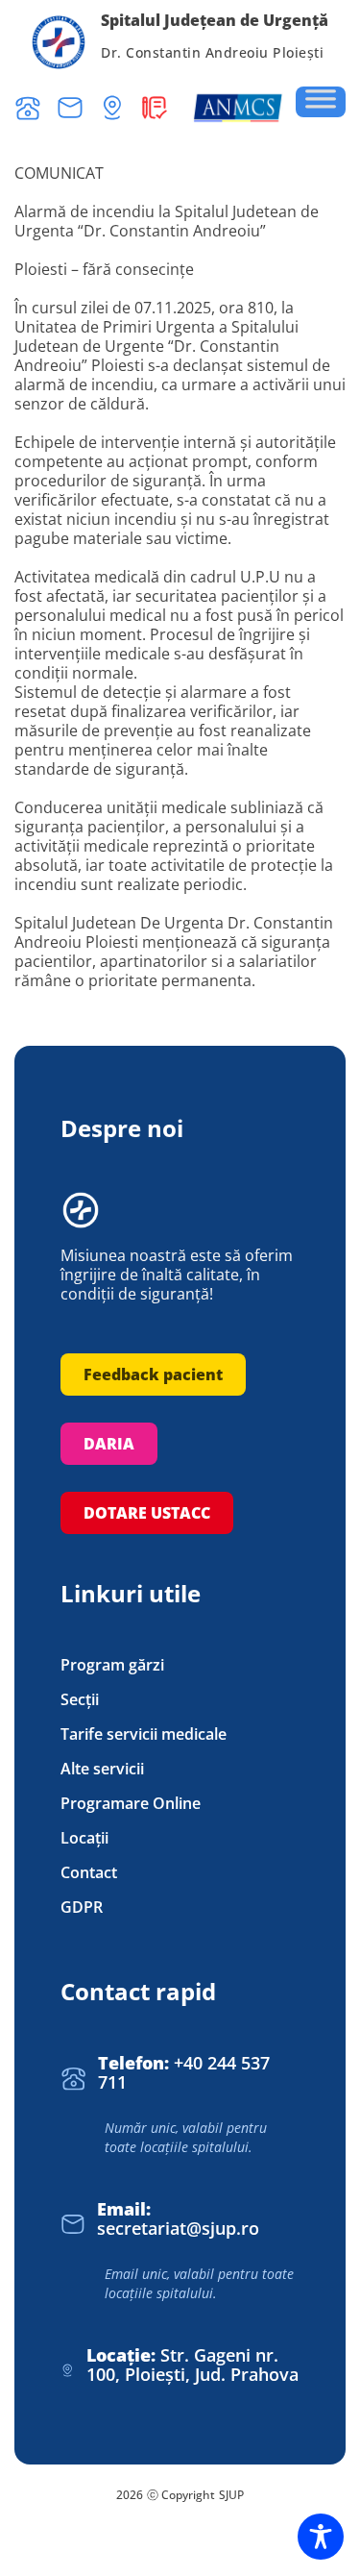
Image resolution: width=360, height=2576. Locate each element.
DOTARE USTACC (147, 1513)
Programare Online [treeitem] (131, 1804)
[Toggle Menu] (321, 102)
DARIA (109, 1444)
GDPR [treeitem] (82, 1907)
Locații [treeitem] (84, 1838)
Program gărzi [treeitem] (112, 1665)
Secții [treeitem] (80, 1700)
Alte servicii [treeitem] (102, 1769)
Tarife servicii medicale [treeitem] (144, 1734)
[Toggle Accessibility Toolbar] (321, 2537)
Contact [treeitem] (89, 1873)
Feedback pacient (153, 1375)
